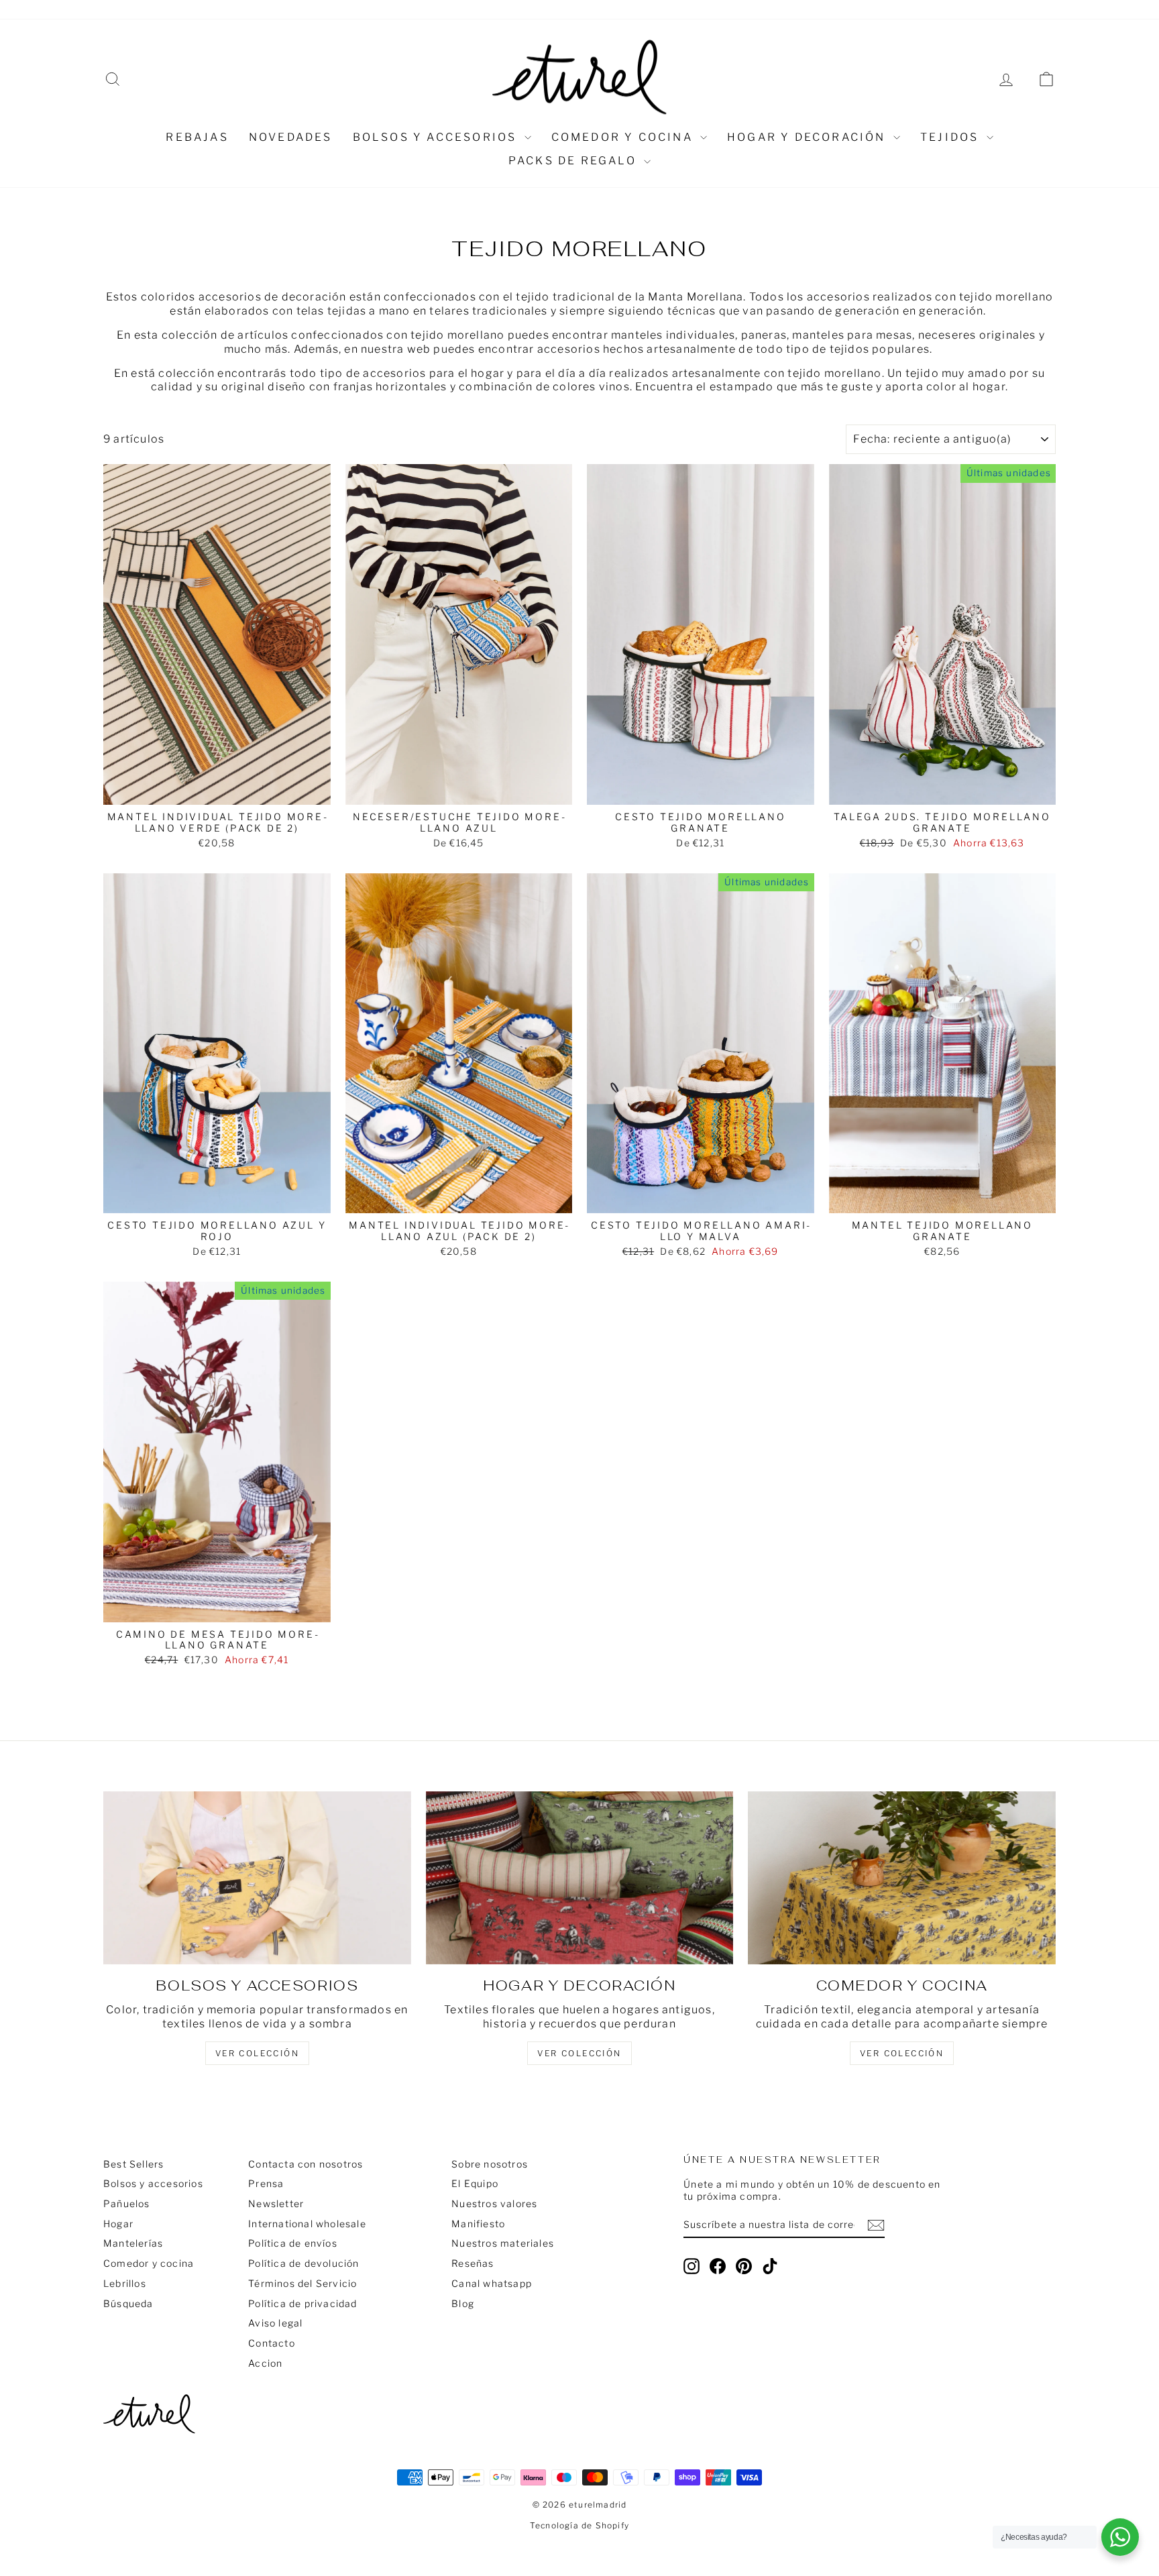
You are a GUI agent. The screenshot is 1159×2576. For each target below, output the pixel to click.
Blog (463, 2303)
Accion (265, 2363)
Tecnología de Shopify (579, 2525)
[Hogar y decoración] (580, 1878)
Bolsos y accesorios (437, 137)
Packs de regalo (574, 161)
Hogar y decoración (809, 137)
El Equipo (475, 2183)
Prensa (266, 2183)
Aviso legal (275, 2323)
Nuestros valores (236, 9)
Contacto (272, 2343)
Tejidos (952, 137)
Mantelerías (133, 2243)
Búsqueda (128, 2303)
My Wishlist (443, 9)
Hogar (118, 2224)
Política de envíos (293, 2243)
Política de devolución (303, 2263)
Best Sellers (133, 2164)
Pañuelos (127, 2203)
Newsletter (276, 2203)
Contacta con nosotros (306, 2164)
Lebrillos (125, 2283)
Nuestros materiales (503, 2243)
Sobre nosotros (142, 9)
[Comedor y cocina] (902, 1878)
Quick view (217, 790)
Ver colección (902, 2053)
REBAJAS (197, 137)
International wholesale (307, 2224)
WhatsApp (319, 9)
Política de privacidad (302, 2303)
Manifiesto (478, 2224)
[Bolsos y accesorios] (257, 1878)
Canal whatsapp (492, 2283)
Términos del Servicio (302, 2283)
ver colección (257, 2053)
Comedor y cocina (624, 137)
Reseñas (379, 9)
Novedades (291, 137)
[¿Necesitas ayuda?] (1120, 2537)
